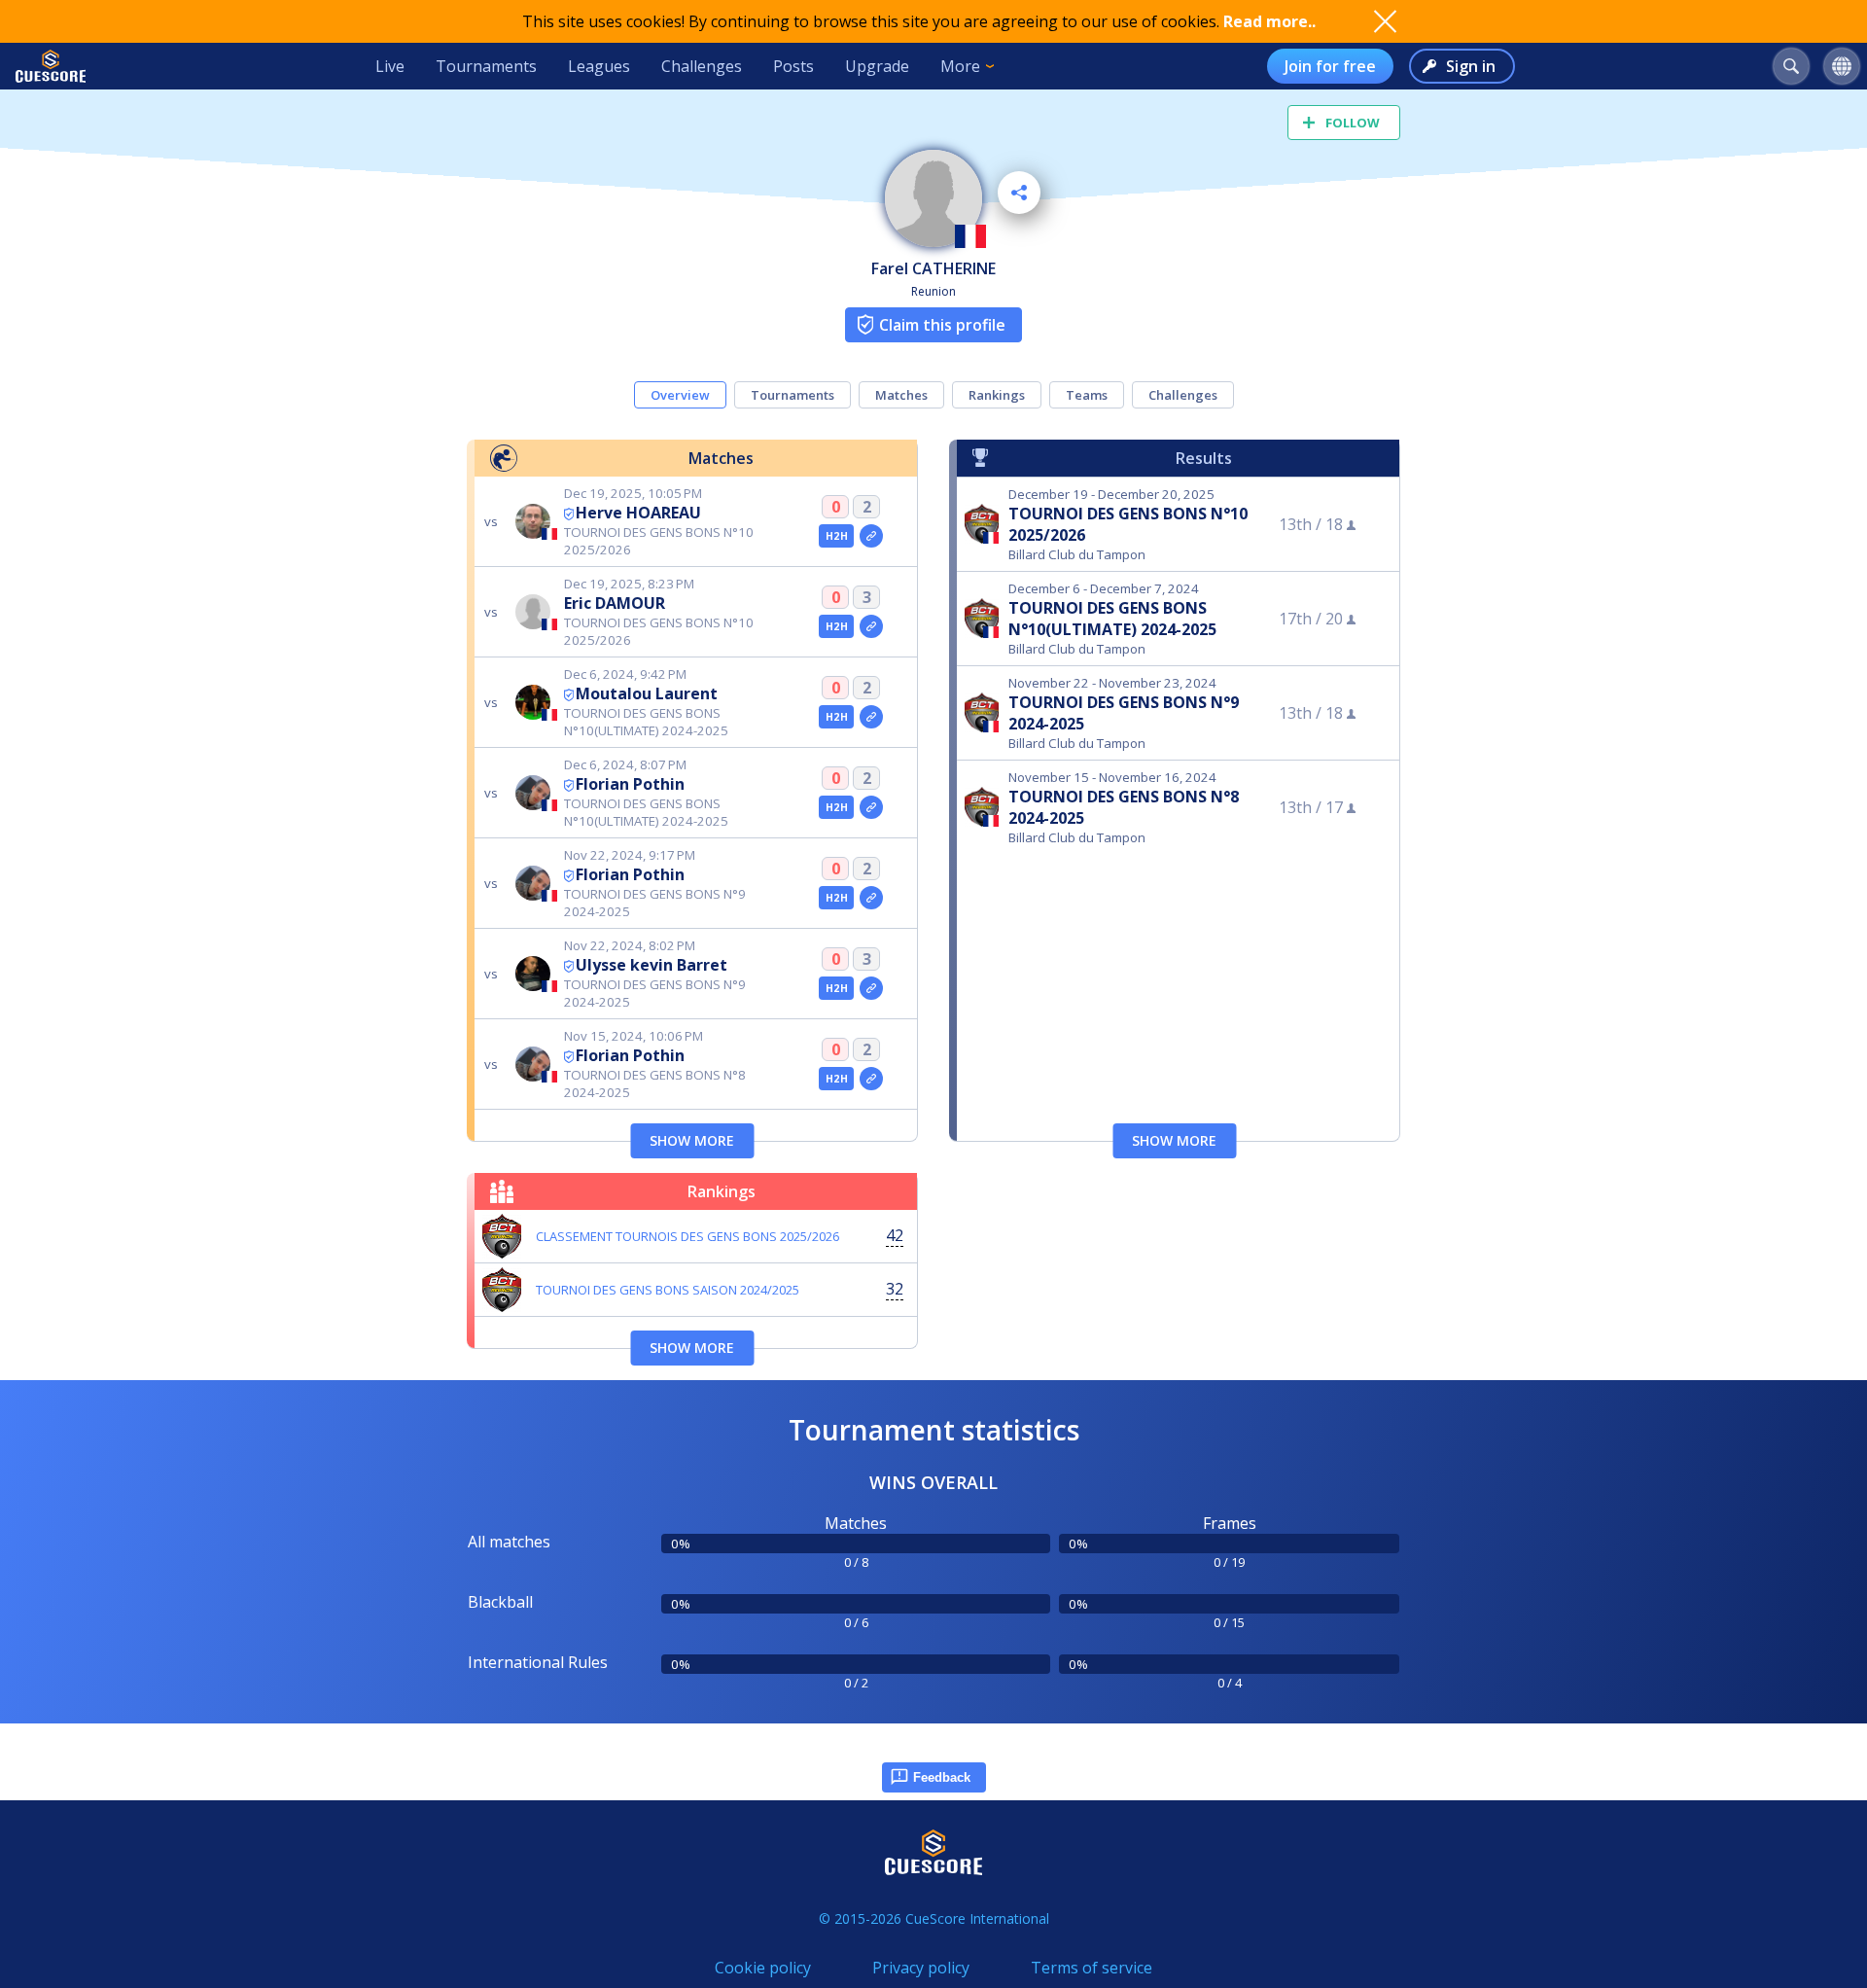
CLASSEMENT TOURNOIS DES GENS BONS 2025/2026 (687, 1236)
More (960, 66)
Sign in (1471, 66)
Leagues (599, 66)
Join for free (1330, 66)
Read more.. (1269, 21)
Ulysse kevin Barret (652, 965)
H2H (837, 536)
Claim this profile (942, 325)
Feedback (942, 1777)
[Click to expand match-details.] (871, 536)
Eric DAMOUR (615, 603)
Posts (793, 66)
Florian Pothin (630, 784)
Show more (692, 1140)
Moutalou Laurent (647, 693)
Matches (901, 395)
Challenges (702, 66)
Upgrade (877, 66)
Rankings (997, 395)
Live (390, 66)
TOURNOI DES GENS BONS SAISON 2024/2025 (668, 1290)
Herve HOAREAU (638, 513)
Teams (1087, 395)
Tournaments (486, 66)
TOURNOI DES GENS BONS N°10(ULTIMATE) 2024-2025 (1112, 619)
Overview (680, 395)
